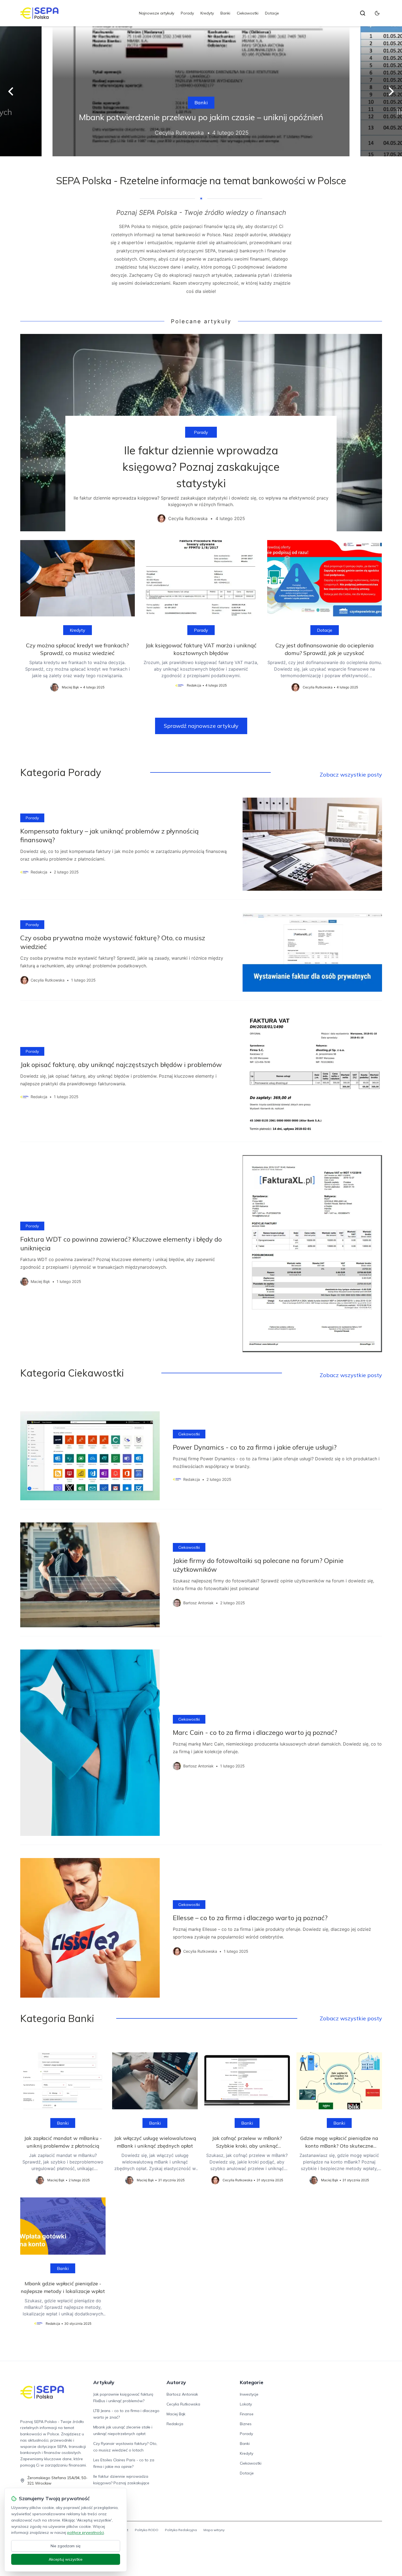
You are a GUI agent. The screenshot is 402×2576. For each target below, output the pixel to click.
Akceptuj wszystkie (66, 2559)
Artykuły (104, 2382)
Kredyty (207, 13)
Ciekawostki (248, 13)
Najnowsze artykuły (157, 13)
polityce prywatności (86, 2532)
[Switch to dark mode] (377, 13)
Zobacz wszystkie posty (351, 774)
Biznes (246, 2424)
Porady (187, 13)
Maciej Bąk (176, 2414)
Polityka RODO (147, 2530)
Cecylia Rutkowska (183, 2404)
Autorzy (176, 2382)
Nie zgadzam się (66, 2546)
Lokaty (246, 2404)
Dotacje (272, 13)
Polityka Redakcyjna (181, 2530)
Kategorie (252, 2382)
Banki (225, 13)
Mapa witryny (214, 2530)
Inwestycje (249, 2394)
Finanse (247, 2414)
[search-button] (363, 13)
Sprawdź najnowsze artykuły (201, 726)
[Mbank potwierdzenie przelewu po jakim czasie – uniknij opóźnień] (201, 91)
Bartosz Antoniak (182, 2394)
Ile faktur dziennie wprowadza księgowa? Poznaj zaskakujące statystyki (121, 2483)
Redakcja (175, 2424)
